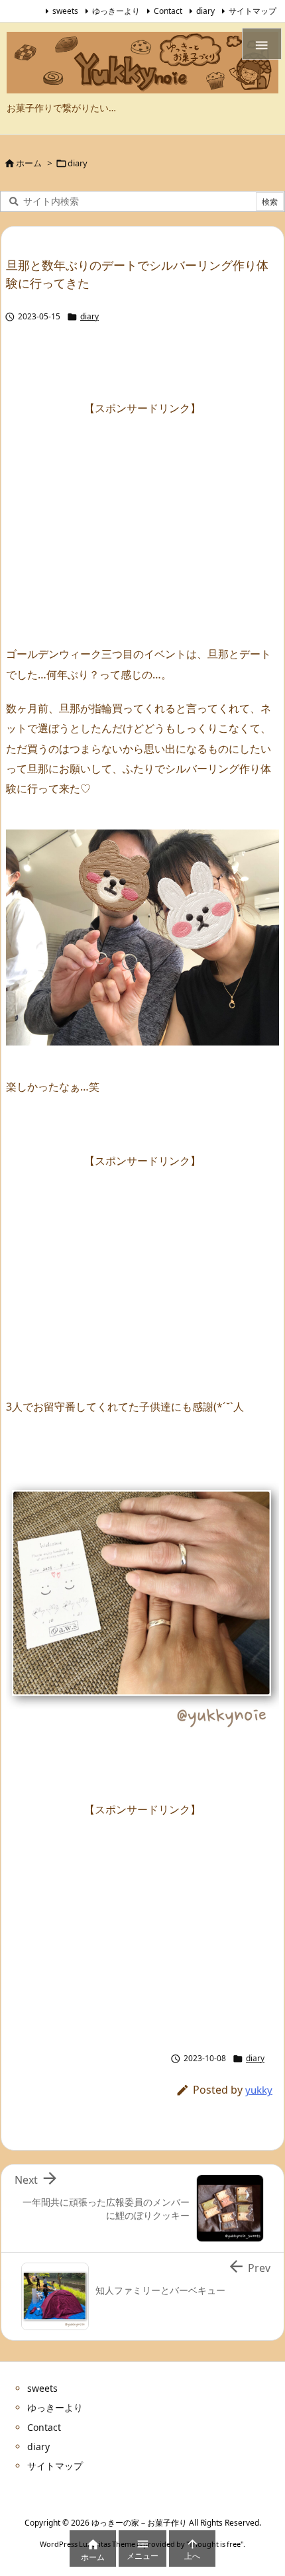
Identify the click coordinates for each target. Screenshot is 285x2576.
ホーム (29, 163)
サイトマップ (253, 11)
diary (205, 11)
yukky (259, 2090)
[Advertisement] (142, 511)
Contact (168, 11)
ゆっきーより (116, 11)
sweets (65, 11)
